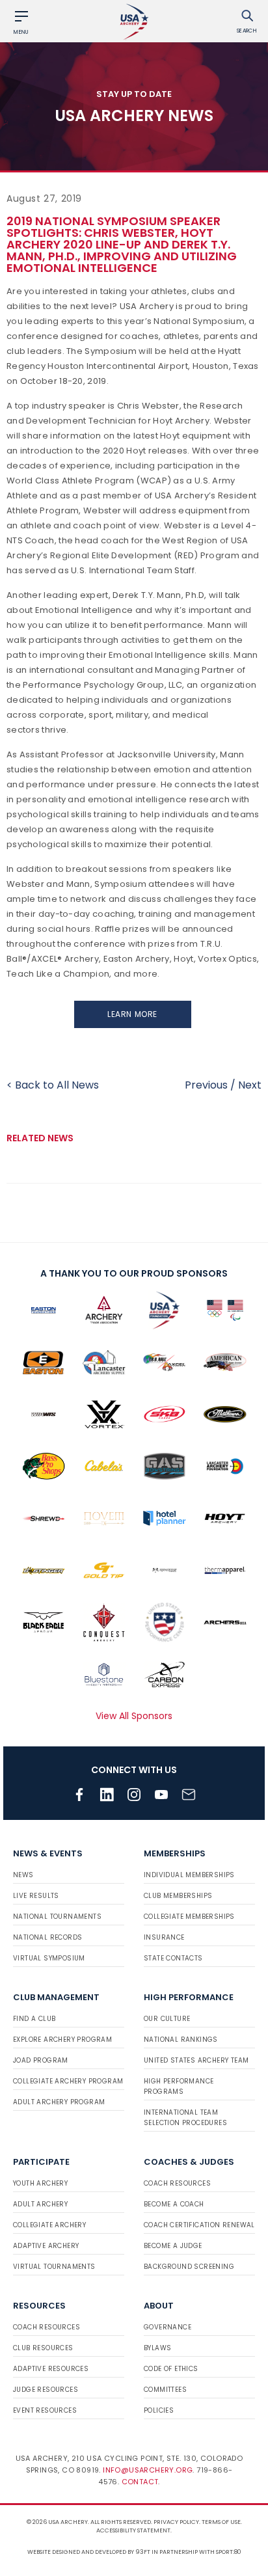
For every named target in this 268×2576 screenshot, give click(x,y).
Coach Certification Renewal (199, 2225)
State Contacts (173, 1958)
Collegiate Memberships (189, 1917)
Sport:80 (229, 2552)
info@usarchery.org (148, 2470)
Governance (167, 2327)
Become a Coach (174, 2204)
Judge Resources (46, 2390)
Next (250, 1085)
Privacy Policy (176, 2522)
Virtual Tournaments (54, 2267)
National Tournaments (57, 1917)
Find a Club (34, 2019)
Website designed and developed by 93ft (89, 2552)
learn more (132, 1014)
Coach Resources (177, 2183)
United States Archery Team (196, 2060)
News (23, 1875)
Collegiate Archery (49, 2225)
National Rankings (181, 2040)
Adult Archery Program (59, 2102)
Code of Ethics (171, 2369)
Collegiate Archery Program (68, 2081)
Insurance (164, 1937)
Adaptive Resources (51, 2369)
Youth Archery (40, 2183)
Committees (165, 2390)
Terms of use (221, 2522)
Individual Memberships (189, 1875)
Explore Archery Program (62, 2040)
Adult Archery (40, 2204)
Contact (140, 2482)
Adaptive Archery (46, 2246)
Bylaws (157, 2348)
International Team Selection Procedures (185, 2118)
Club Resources (43, 2348)
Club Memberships (178, 1896)
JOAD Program (41, 2060)
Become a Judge (173, 2246)
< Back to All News (53, 1085)
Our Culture (167, 2019)
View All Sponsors (134, 1716)
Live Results (36, 1896)
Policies (159, 2410)
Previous (206, 1085)
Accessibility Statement (133, 2530)
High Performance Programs (179, 2086)
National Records (47, 1937)
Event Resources (45, 2410)
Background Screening (189, 2267)
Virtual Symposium (49, 1958)
